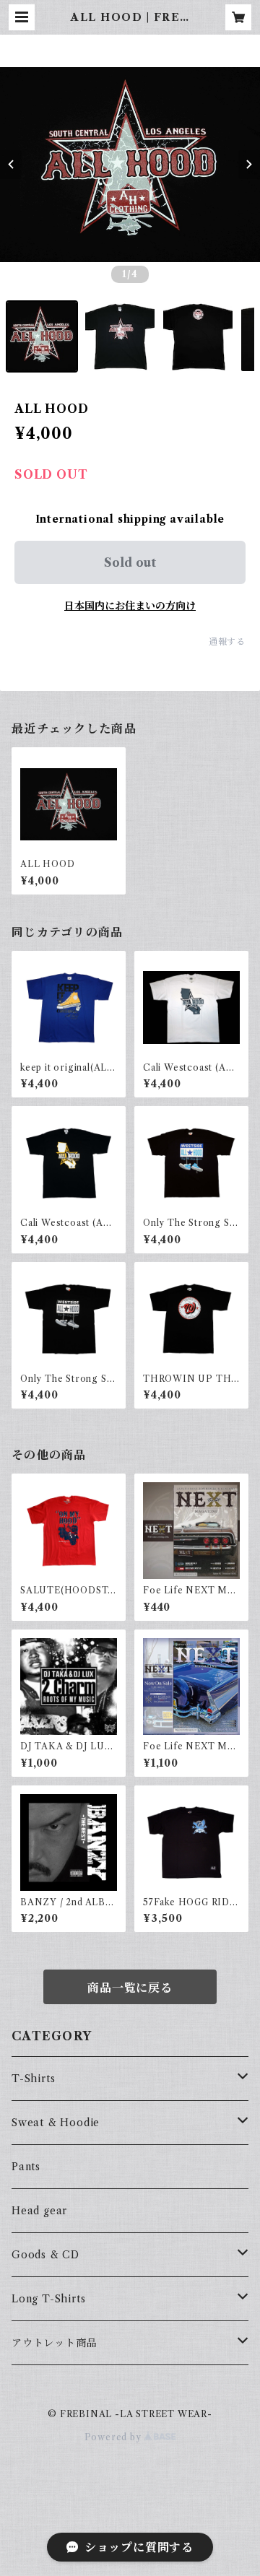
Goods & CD (45, 2255)
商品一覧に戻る (130, 1988)
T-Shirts (33, 2079)
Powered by (114, 2437)
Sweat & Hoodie (56, 2123)
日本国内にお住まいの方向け (130, 606)
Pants (26, 2167)
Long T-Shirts (48, 2299)
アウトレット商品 (54, 2343)
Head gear (39, 2211)
